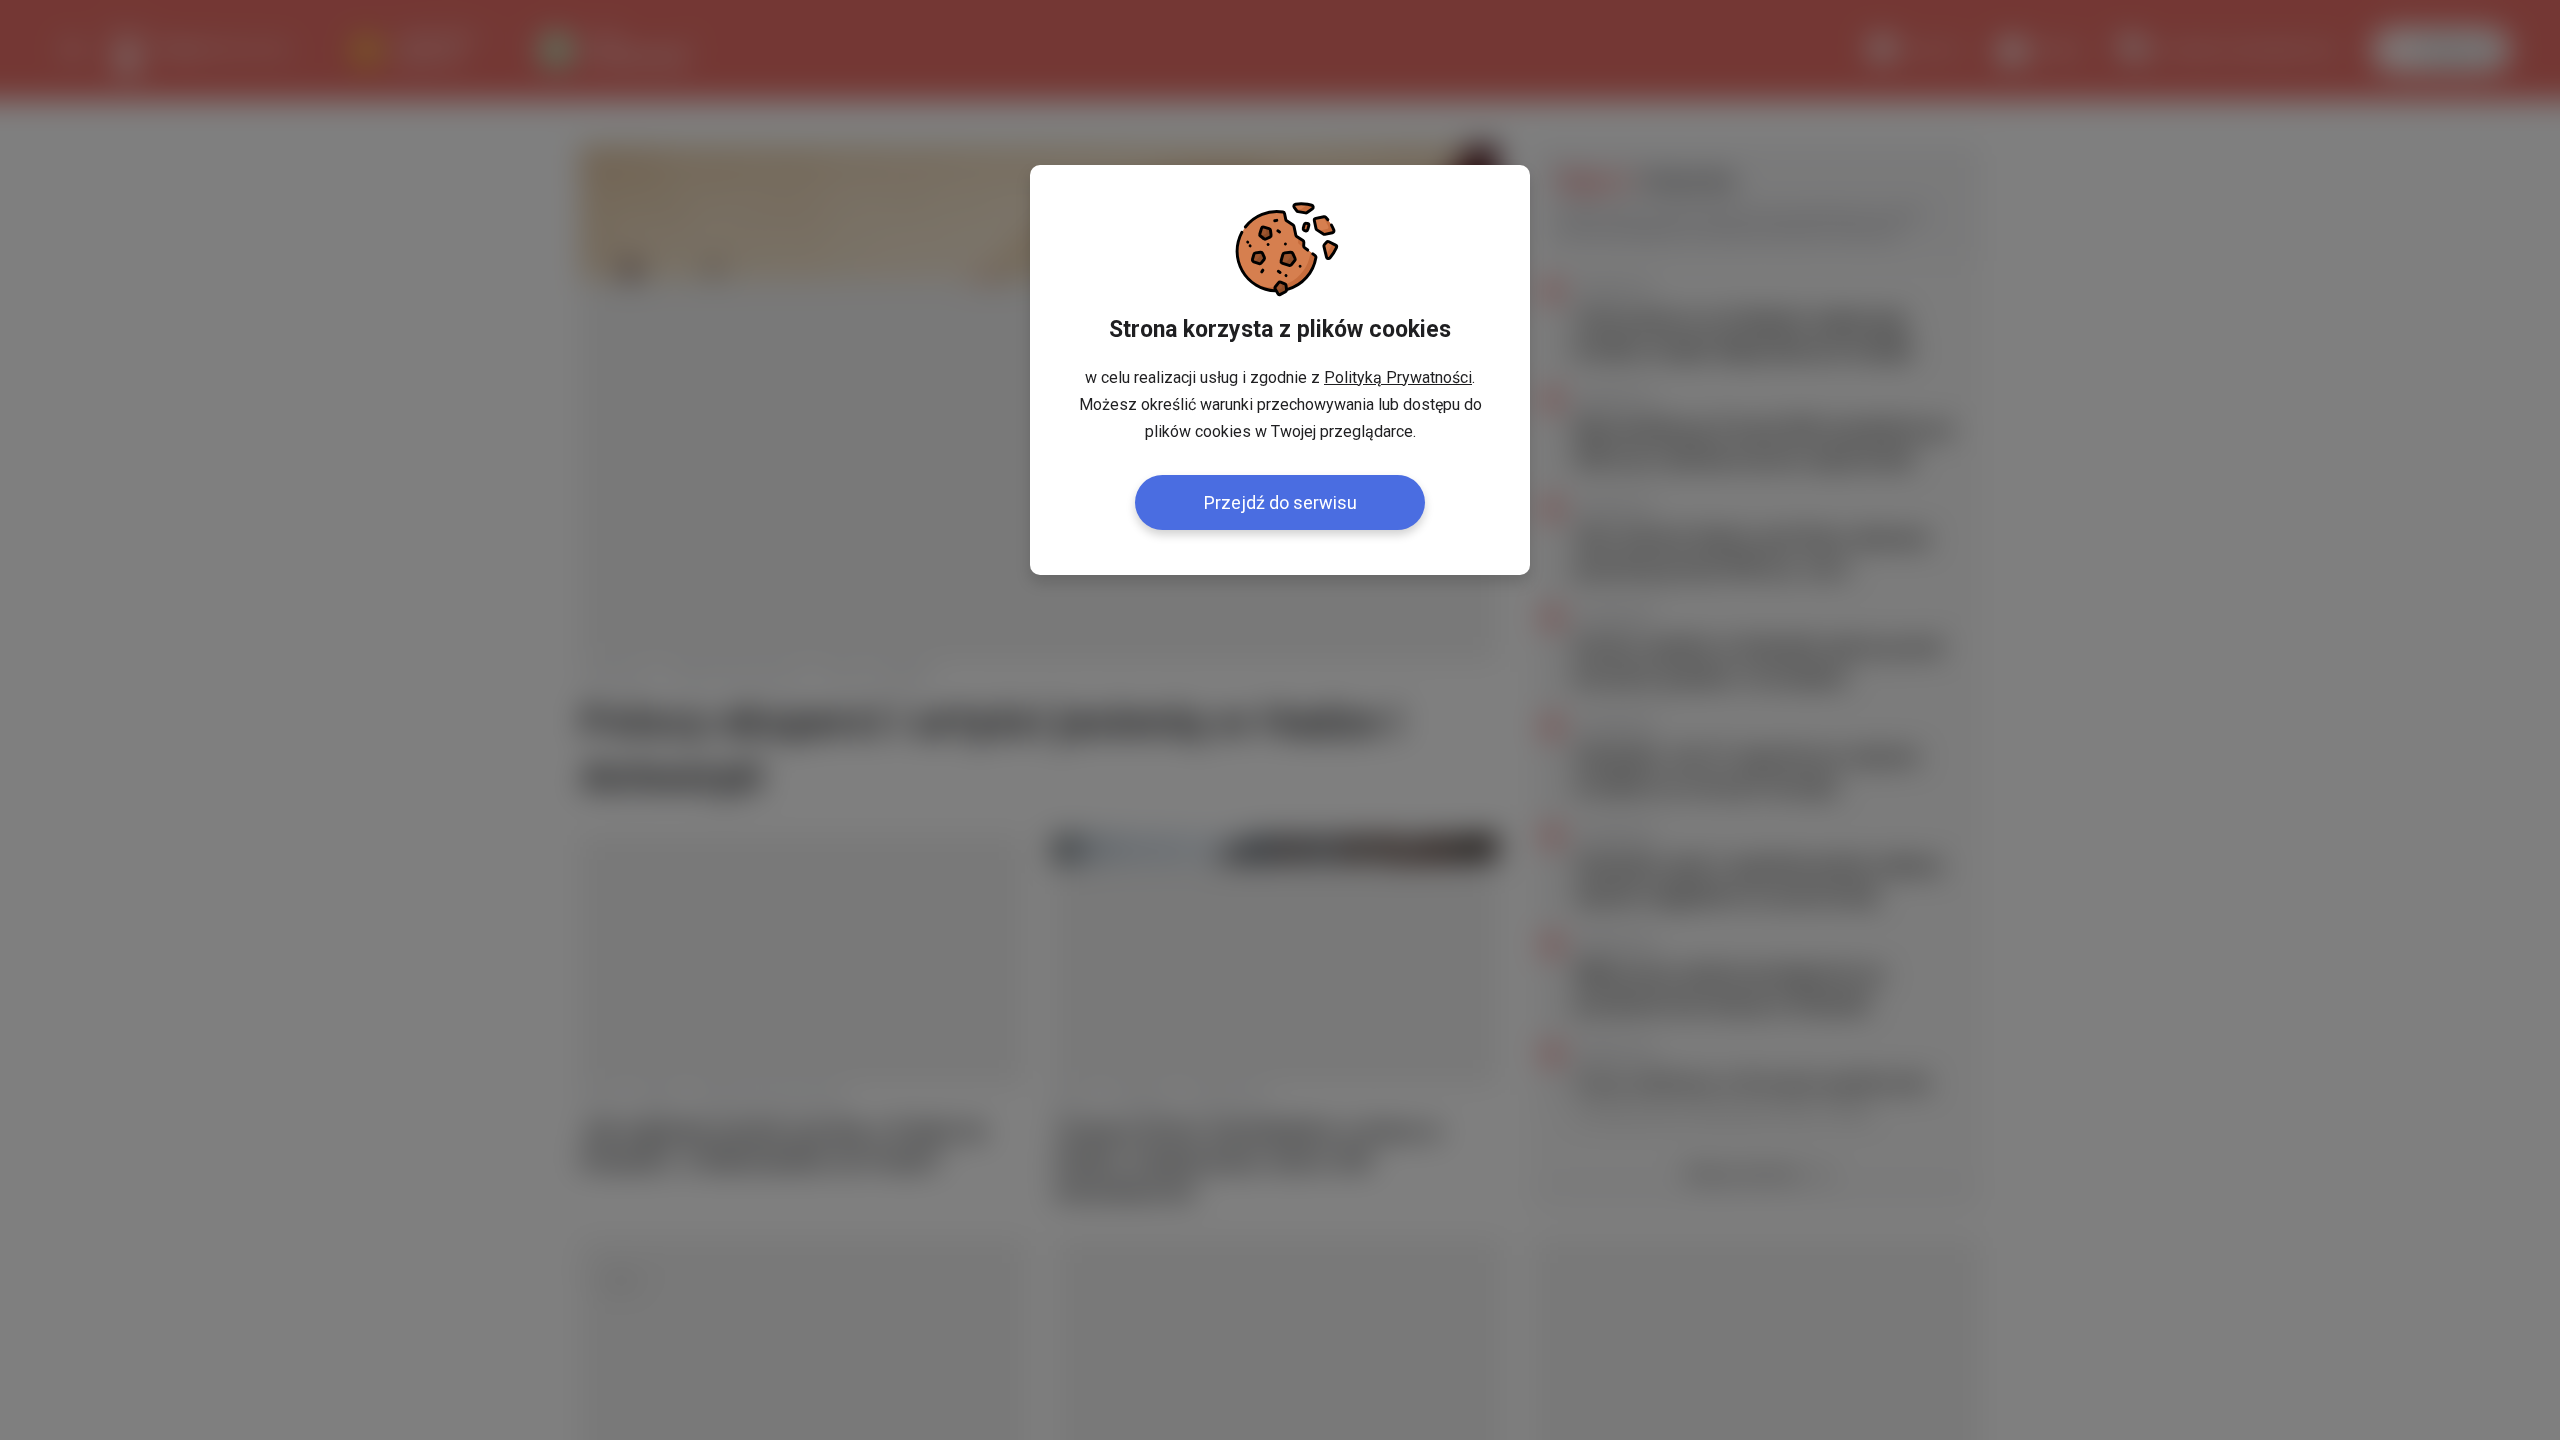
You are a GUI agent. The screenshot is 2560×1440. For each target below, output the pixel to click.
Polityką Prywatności (1398, 377)
